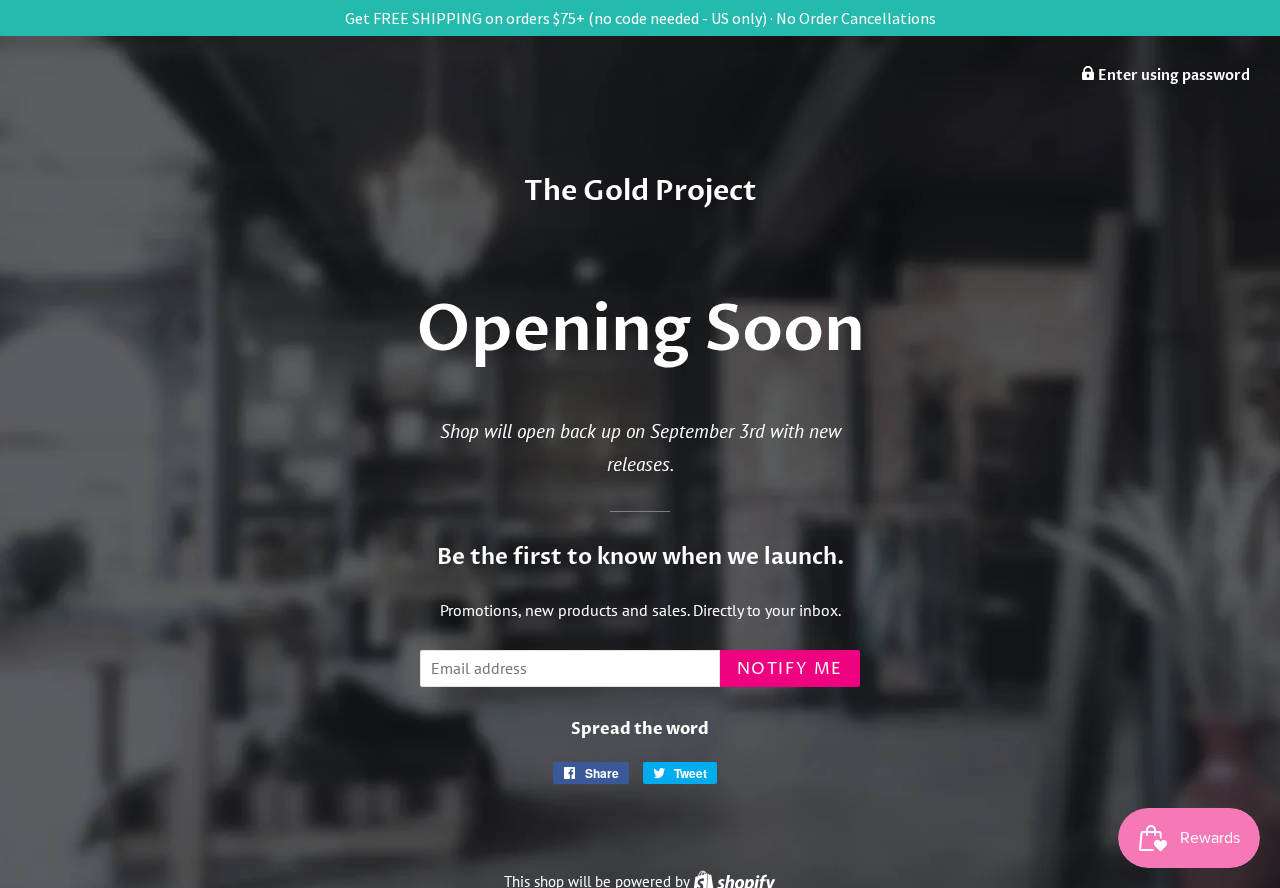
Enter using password (1172, 75)
